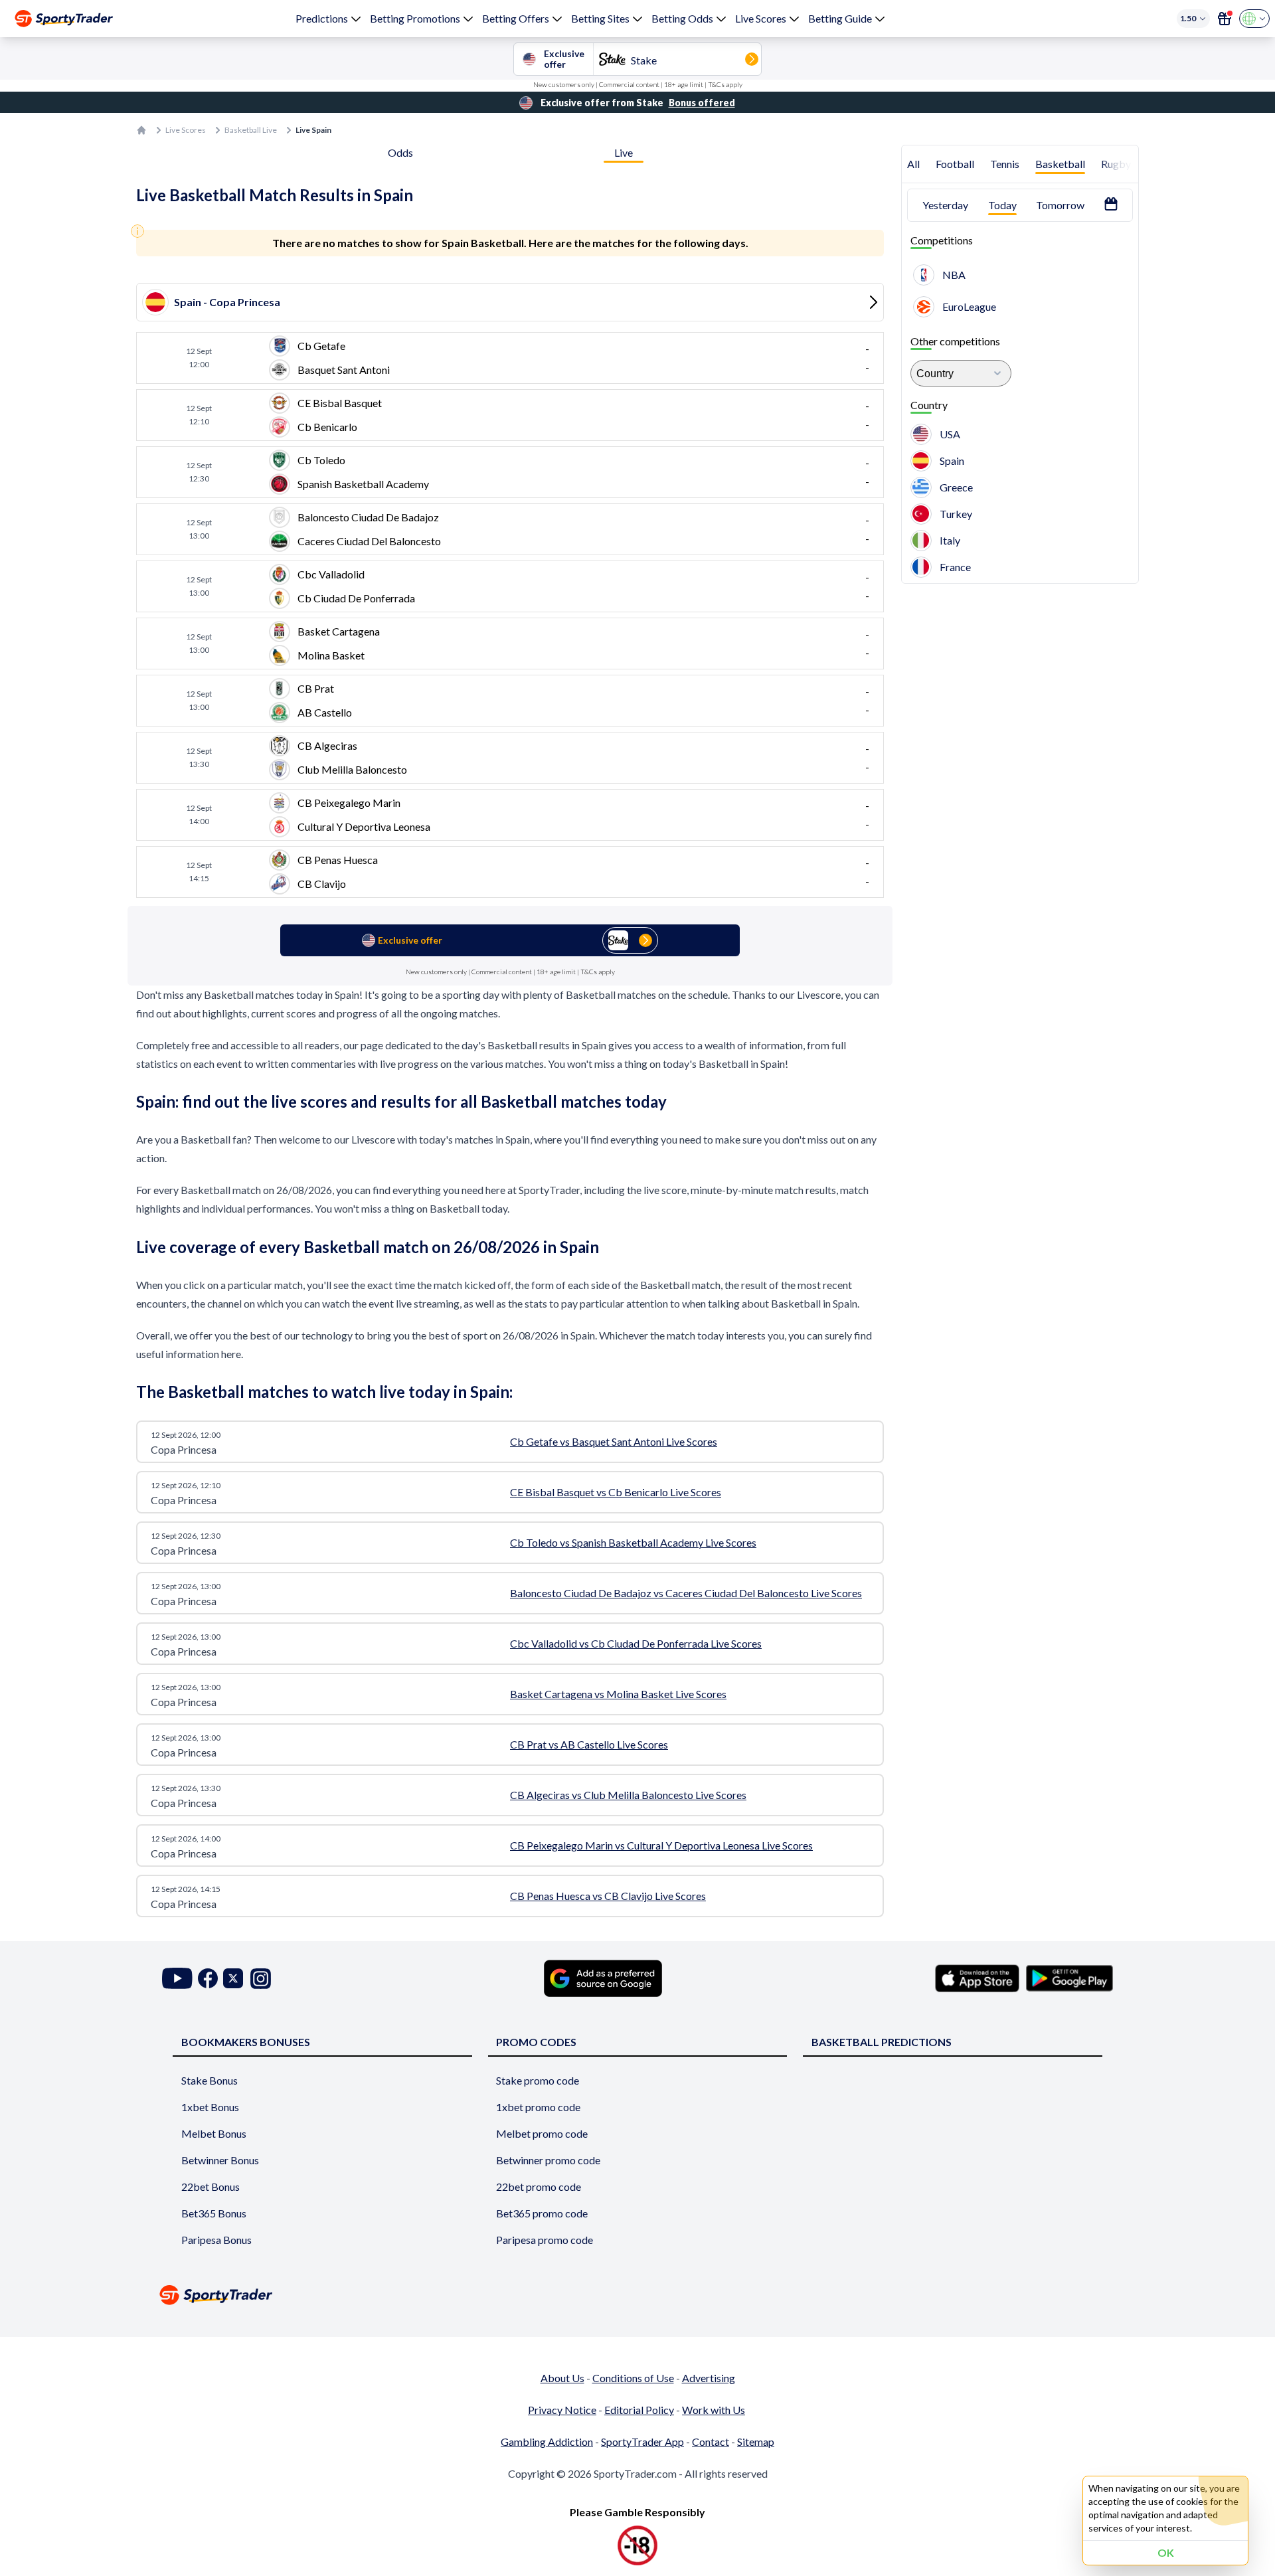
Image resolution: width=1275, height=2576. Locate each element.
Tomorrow (1060, 205)
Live (624, 152)
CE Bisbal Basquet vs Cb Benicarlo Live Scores (616, 1492)
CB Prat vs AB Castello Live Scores (589, 1744)
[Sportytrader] (64, 19)
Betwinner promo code (548, 2160)
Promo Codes (536, 2042)
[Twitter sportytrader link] (233, 1979)
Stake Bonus (210, 2080)
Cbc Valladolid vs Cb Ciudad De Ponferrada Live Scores (636, 1643)
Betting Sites (600, 18)
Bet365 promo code (542, 2213)
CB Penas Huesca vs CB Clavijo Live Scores (608, 1896)
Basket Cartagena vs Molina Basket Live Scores (618, 1694)
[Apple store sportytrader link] (977, 1978)
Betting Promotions (415, 18)
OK (1166, 2552)
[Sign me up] (1225, 19)
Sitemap (756, 2442)
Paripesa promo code (545, 2240)
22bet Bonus (211, 2187)
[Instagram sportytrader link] (261, 1979)
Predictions (322, 18)
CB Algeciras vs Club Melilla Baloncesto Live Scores (628, 1795)
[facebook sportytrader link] (208, 1979)
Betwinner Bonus (220, 2160)
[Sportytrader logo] (637, 2295)
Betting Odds (682, 18)
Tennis (1005, 164)
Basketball (1060, 164)
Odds (400, 152)
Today (1002, 205)
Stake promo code (538, 2080)
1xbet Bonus (210, 2107)
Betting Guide (840, 18)
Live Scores (761, 18)
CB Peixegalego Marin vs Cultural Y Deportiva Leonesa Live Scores (661, 1845)
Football (955, 164)
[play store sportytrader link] (1069, 1978)
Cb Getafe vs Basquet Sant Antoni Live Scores (614, 1441)
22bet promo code (539, 2187)
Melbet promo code (542, 2133)
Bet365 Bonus (214, 2213)
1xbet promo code (538, 2107)
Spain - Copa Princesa (227, 302)
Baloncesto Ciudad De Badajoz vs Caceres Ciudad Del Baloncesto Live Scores (686, 1593)
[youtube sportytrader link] (177, 1979)
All (913, 164)
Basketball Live (251, 130)
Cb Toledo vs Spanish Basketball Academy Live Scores (633, 1542)
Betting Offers (516, 18)
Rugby (1116, 164)
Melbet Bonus (214, 2133)
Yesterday (945, 205)
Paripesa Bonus (216, 2240)
